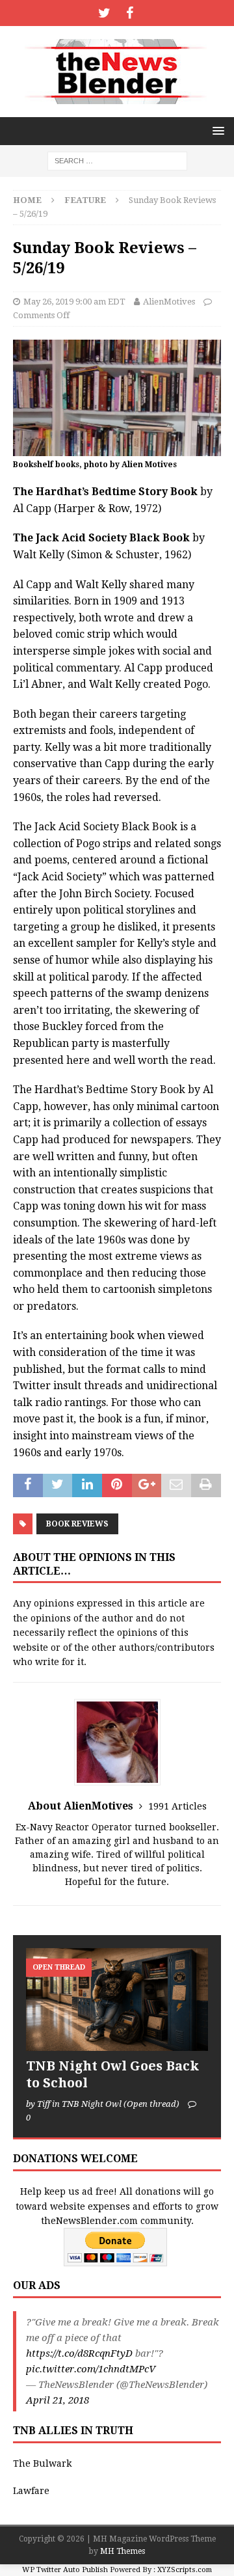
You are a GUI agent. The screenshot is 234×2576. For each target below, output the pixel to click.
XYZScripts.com (185, 2570)
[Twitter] (104, 13)
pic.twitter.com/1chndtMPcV (91, 2369)
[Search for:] (117, 160)
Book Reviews (77, 1524)
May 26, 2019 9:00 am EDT (74, 302)
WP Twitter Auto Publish (65, 2570)
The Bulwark (42, 2463)
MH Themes (123, 2551)
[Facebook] (130, 13)
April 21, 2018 (58, 2400)
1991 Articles (177, 1806)
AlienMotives (169, 302)
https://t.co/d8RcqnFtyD (79, 2353)
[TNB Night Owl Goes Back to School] (117, 1999)
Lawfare (31, 2491)
